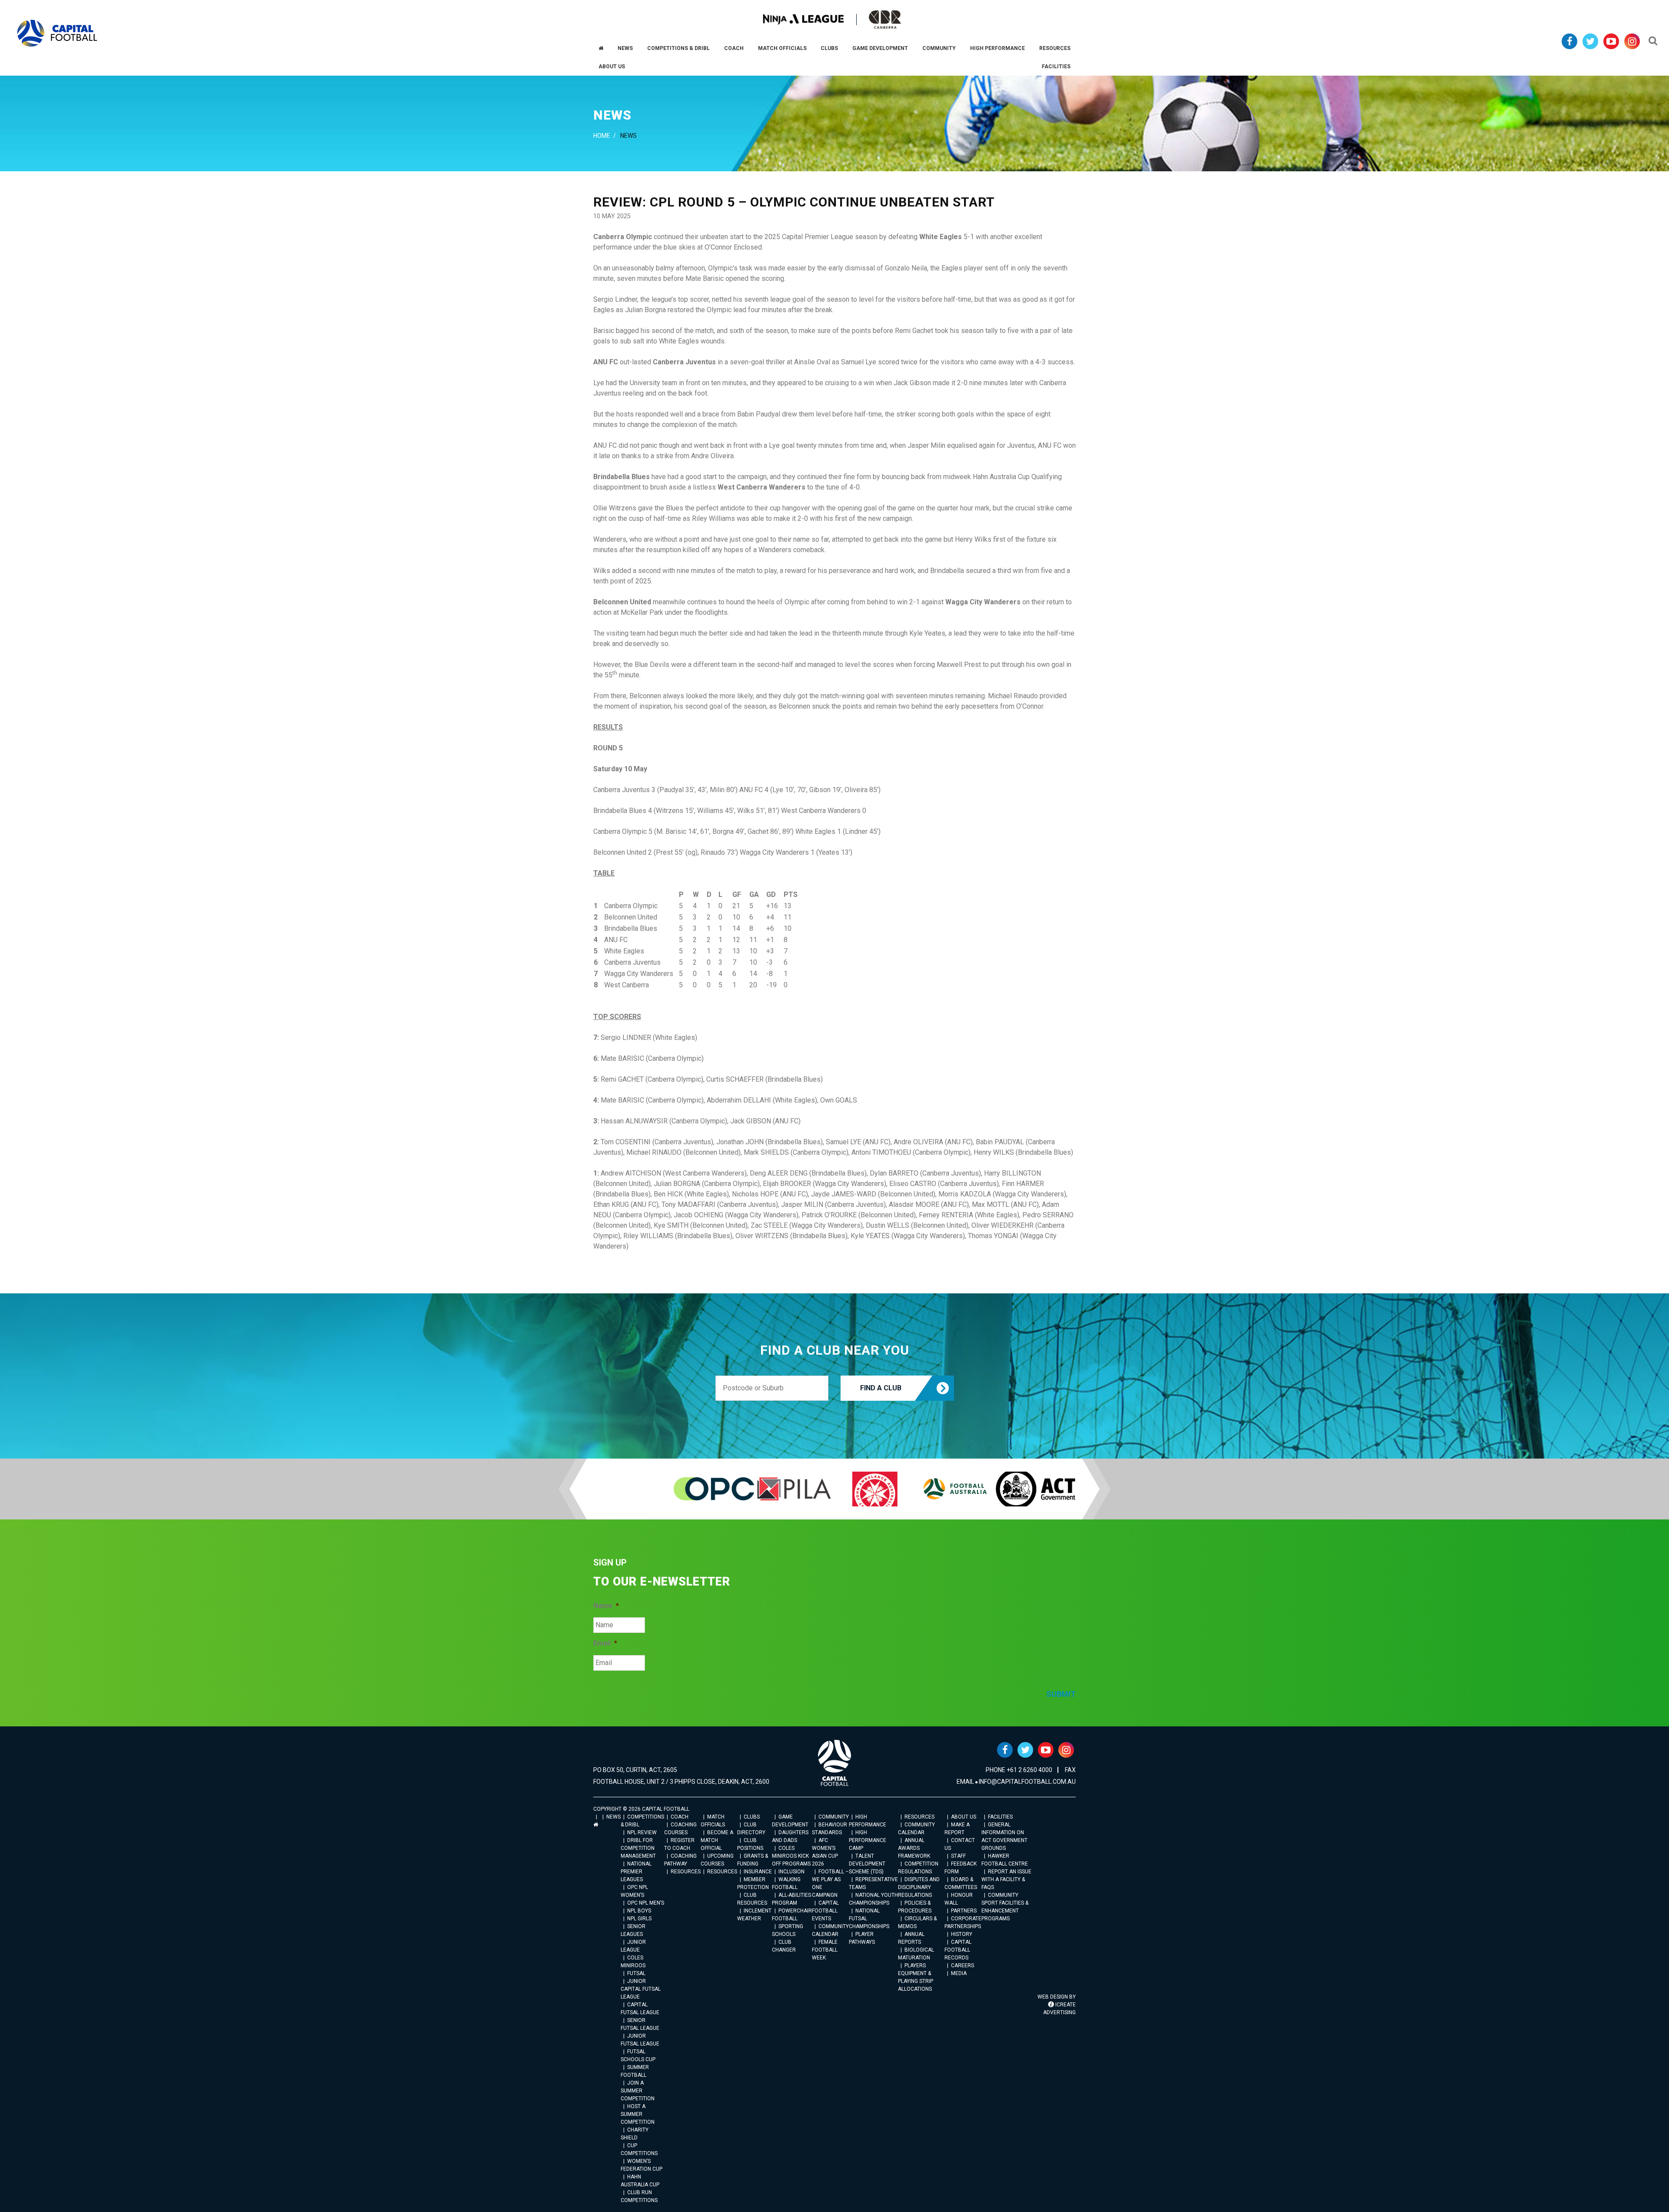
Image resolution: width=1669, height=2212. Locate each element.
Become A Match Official (717, 1840)
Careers (963, 1965)
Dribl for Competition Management (638, 1848)
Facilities (1000, 1817)
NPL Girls (639, 1919)
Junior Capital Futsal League (641, 1989)
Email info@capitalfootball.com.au (1016, 1782)
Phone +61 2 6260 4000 (1019, 1770)
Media (959, 1973)
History (962, 1934)
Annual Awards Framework (914, 1848)
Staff (958, 1856)
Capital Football (57, 33)
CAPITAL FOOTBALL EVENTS (825, 1911)
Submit (1061, 1694)
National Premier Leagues (636, 1872)
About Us (964, 1817)
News (613, 1817)
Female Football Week (825, 1950)
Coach (680, 1817)
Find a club (881, 1388)
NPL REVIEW (642, 1832)
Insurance (758, 1872)
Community (834, 1817)
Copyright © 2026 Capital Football (641, 1809)
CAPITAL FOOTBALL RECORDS (958, 1950)
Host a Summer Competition (638, 2114)
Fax (1070, 1770)
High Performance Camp (868, 1840)
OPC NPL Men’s (646, 1903)
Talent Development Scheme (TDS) (867, 1864)
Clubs (752, 1817)
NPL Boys (639, 1911)
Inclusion (791, 1872)
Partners (964, 1911)
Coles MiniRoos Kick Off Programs (791, 1856)
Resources (686, 1872)
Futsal (636, 1973)
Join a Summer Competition (638, 2091)
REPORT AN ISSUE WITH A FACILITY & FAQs (1006, 1879)
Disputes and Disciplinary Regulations (919, 1887)
